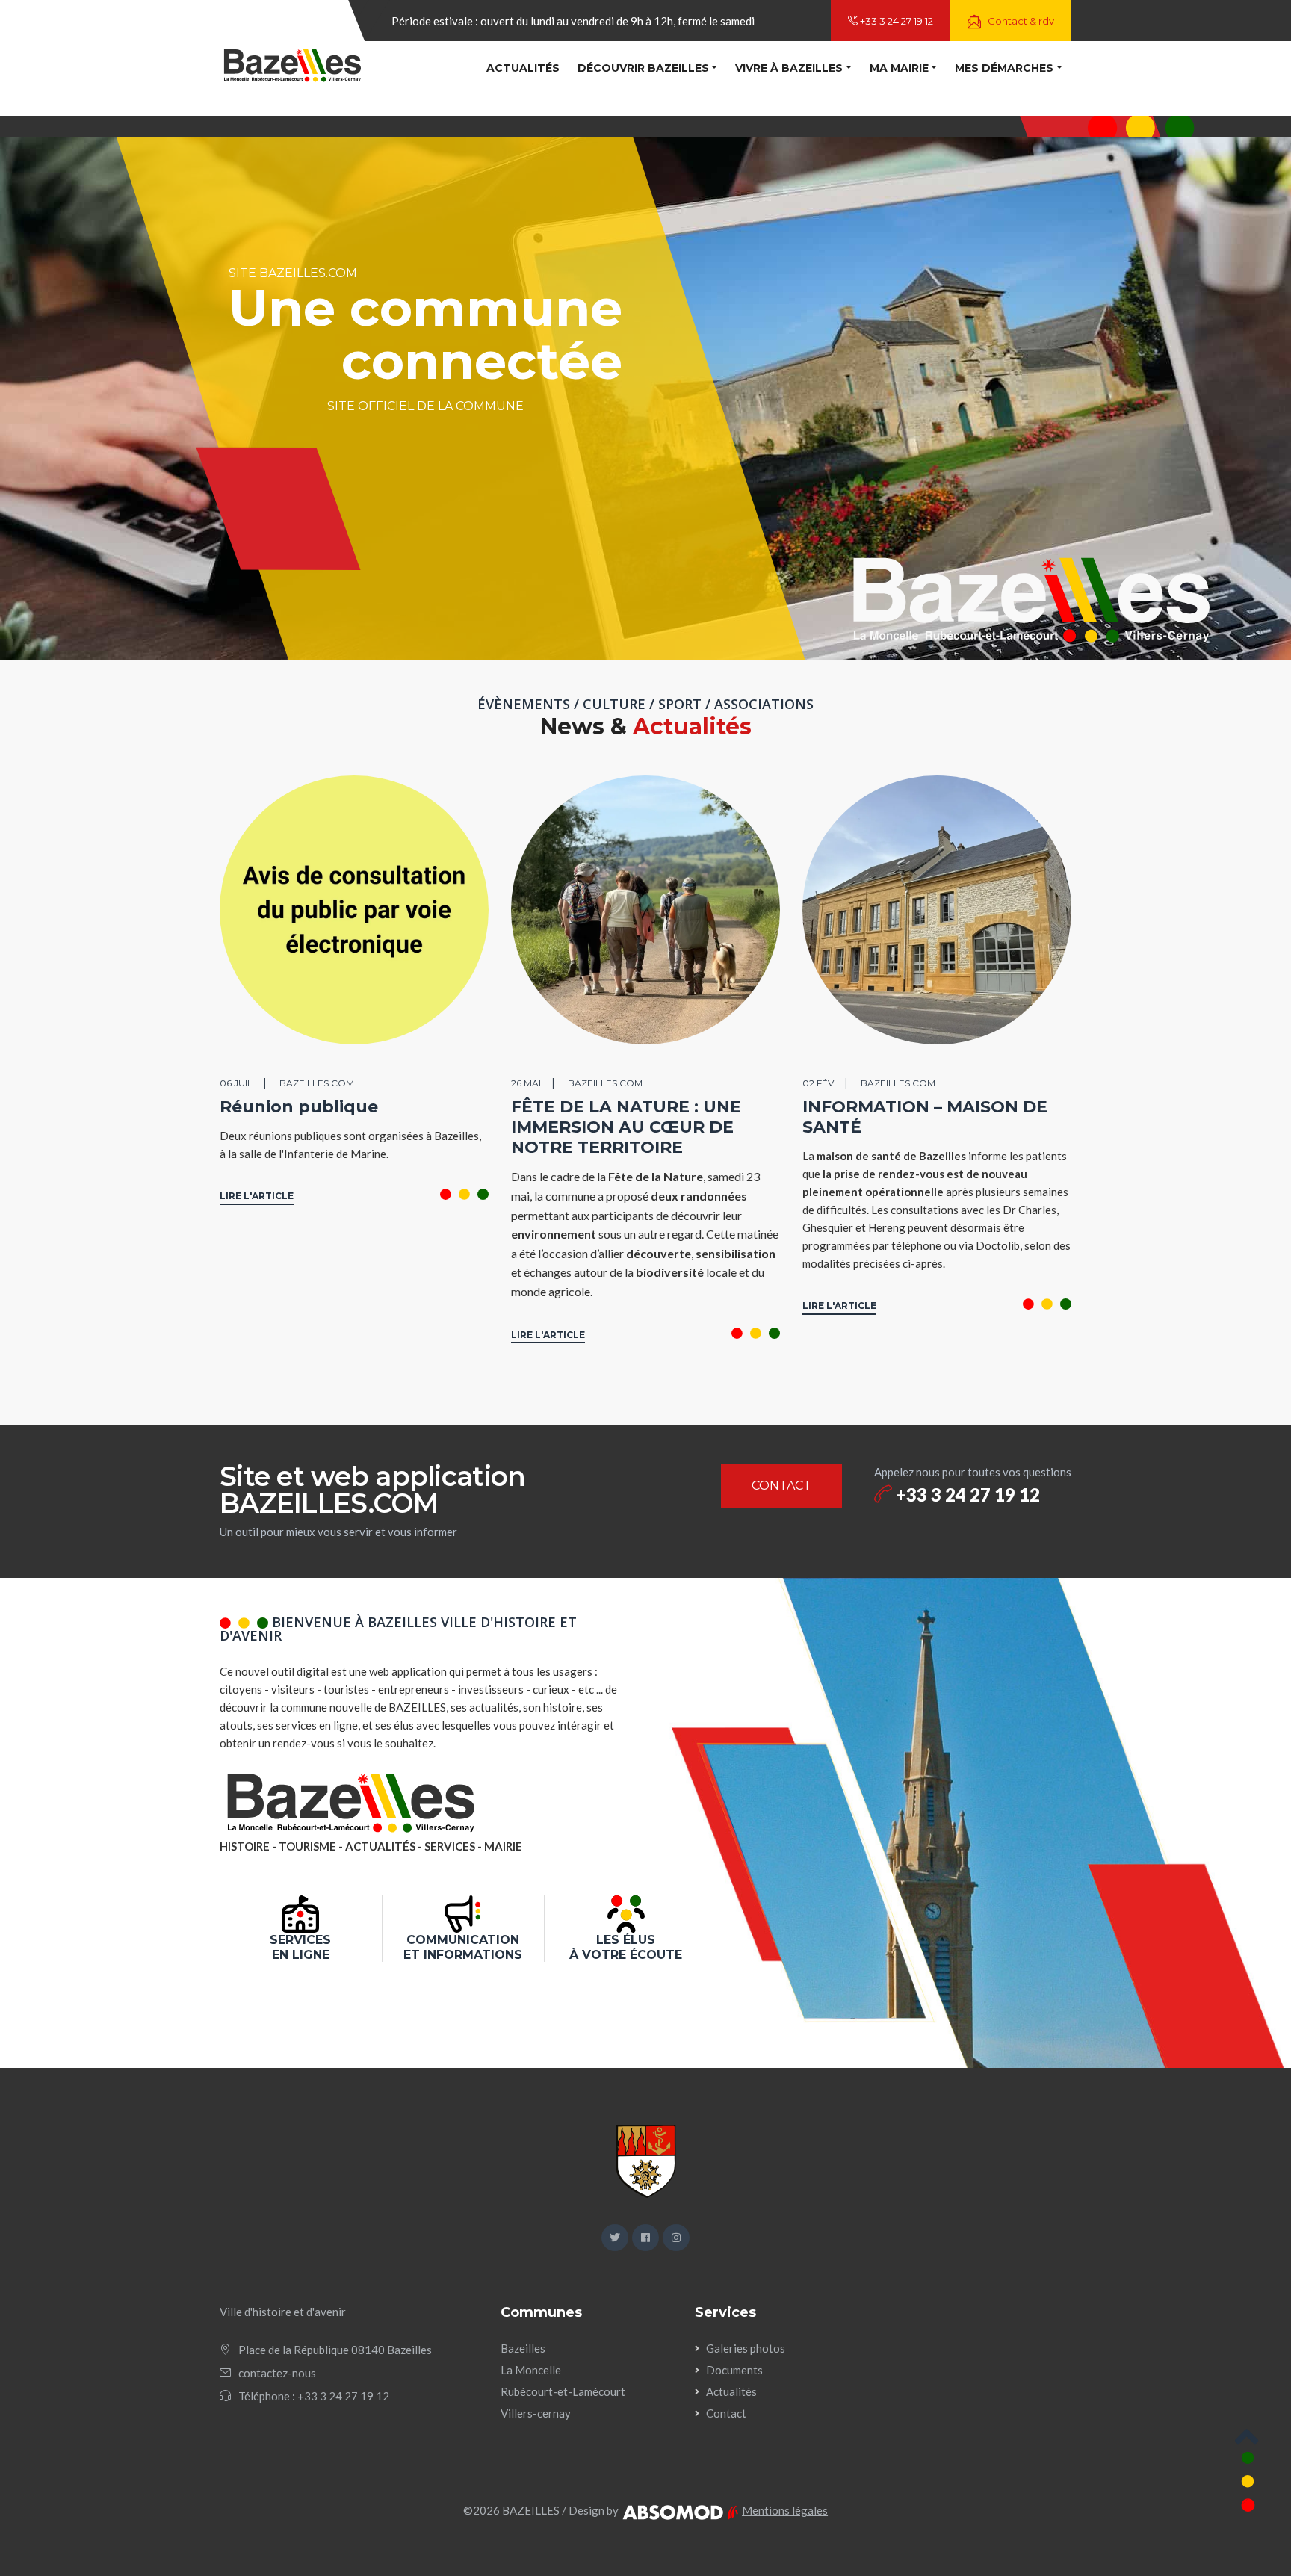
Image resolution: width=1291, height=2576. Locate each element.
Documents (734, 2370)
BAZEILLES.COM (317, 1083)
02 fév (818, 1083)
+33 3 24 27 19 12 (895, 21)
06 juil (236, 1083)
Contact (726, 2413)
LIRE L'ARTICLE (257, 1196)
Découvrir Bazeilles (643, 68)
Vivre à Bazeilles (789, 68)
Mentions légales (785, 2510)
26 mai (526, 1083)
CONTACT (781, 1486)
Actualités (523, 68)
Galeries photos (746, 2348)
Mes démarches (1004, 68)
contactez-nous (277, 2373)
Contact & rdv (1020, 21)
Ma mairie (899, 68)
